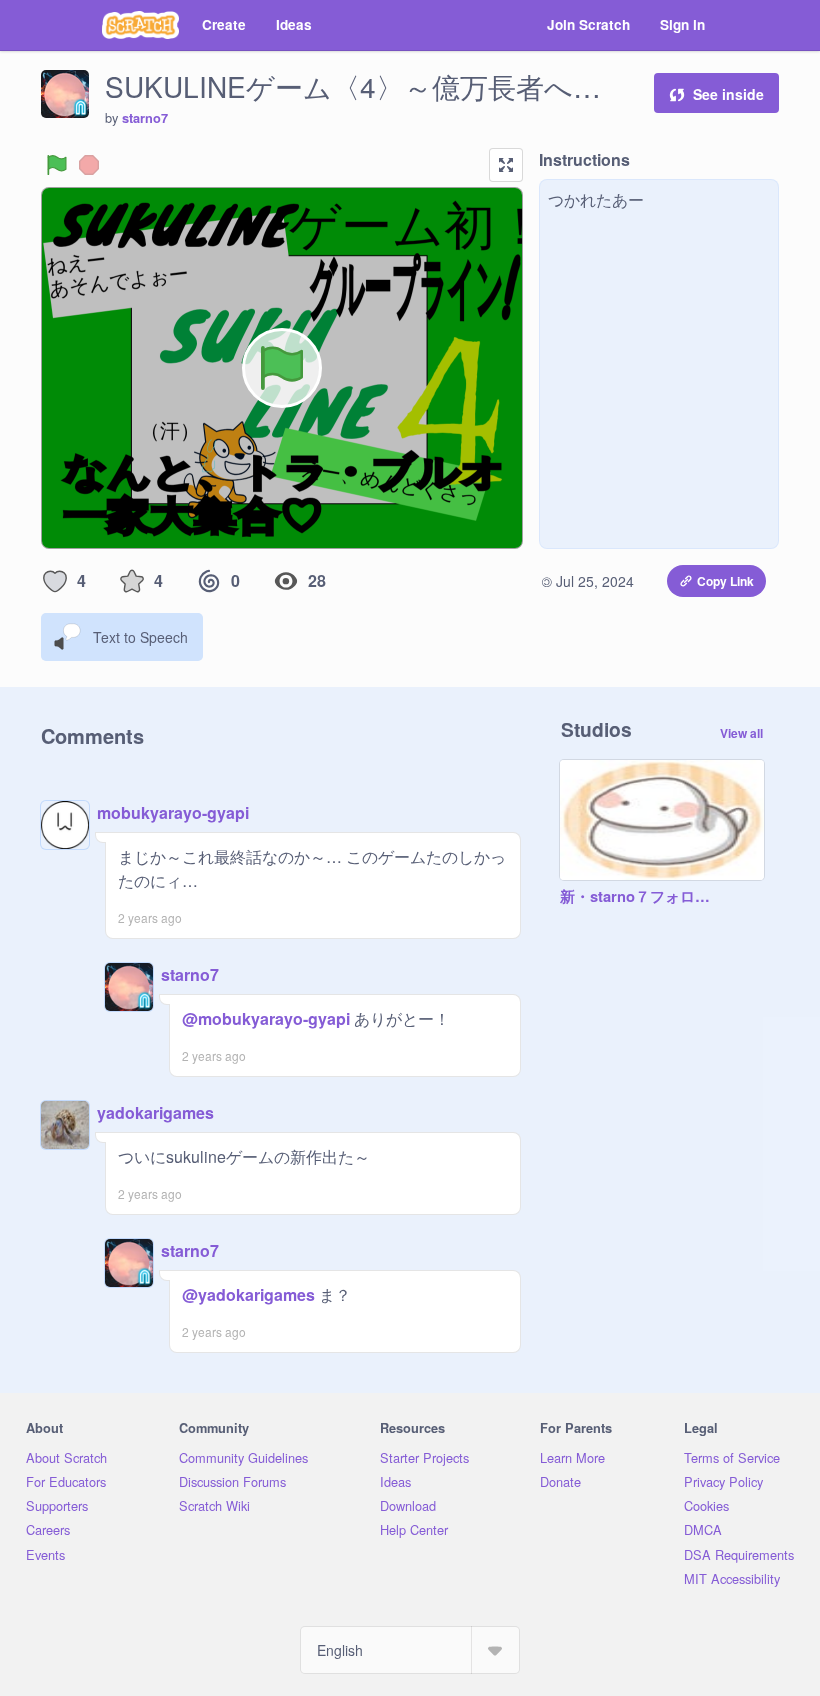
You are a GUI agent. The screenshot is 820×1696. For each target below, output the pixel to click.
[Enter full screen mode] (506, 165)
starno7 (145, 118)
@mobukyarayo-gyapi (266, 1018)
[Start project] (57, 165)
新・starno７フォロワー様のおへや (642, 897)
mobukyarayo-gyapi (173, 812)
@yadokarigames (248, 1294)
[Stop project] (89, 165)
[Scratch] (140, 25)
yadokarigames (155, 1112)
